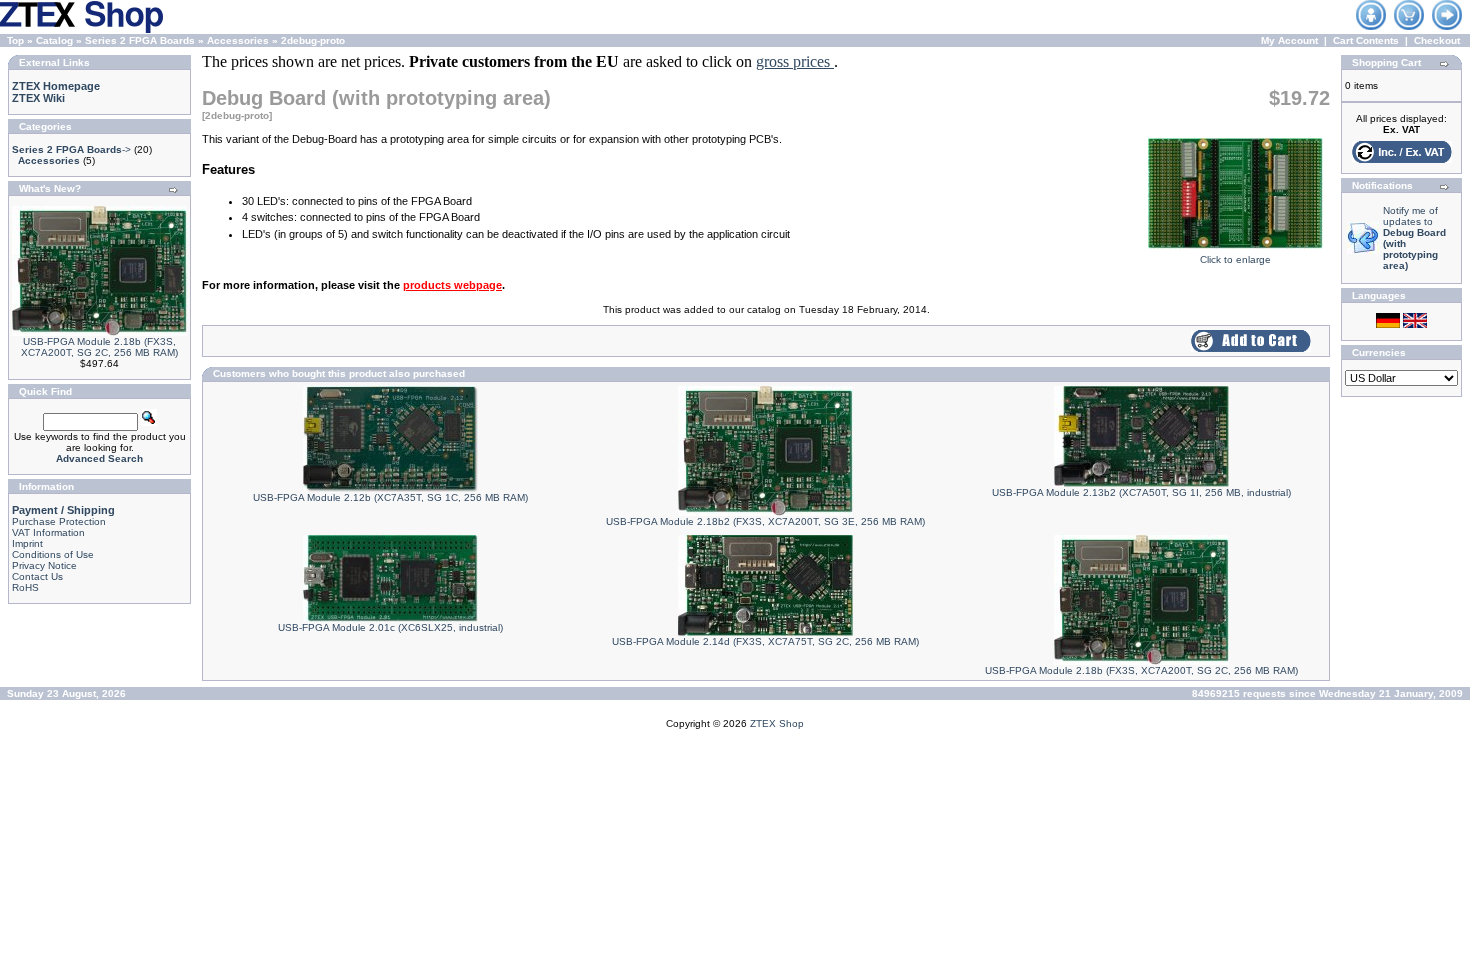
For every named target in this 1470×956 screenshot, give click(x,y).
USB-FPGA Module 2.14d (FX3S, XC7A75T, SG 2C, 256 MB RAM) (765, 641)
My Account (1289, 40)
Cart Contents (1366, 40)
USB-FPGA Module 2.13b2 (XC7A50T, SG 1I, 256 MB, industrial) (1141, 492)
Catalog (54, 40)
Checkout (1437, 40)
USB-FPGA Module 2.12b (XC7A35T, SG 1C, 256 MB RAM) (390, 497)
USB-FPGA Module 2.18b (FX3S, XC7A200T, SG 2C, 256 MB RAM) (99, 347)
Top (15, 40)
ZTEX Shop (777, 723)
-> (71, 149)
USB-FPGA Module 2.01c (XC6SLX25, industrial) (390, 627)
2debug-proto (313, 40)
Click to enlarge (1235, 259)
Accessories (238, 40)
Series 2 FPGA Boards (140, 40)
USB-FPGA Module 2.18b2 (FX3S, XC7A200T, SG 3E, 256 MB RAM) (765, 521)
